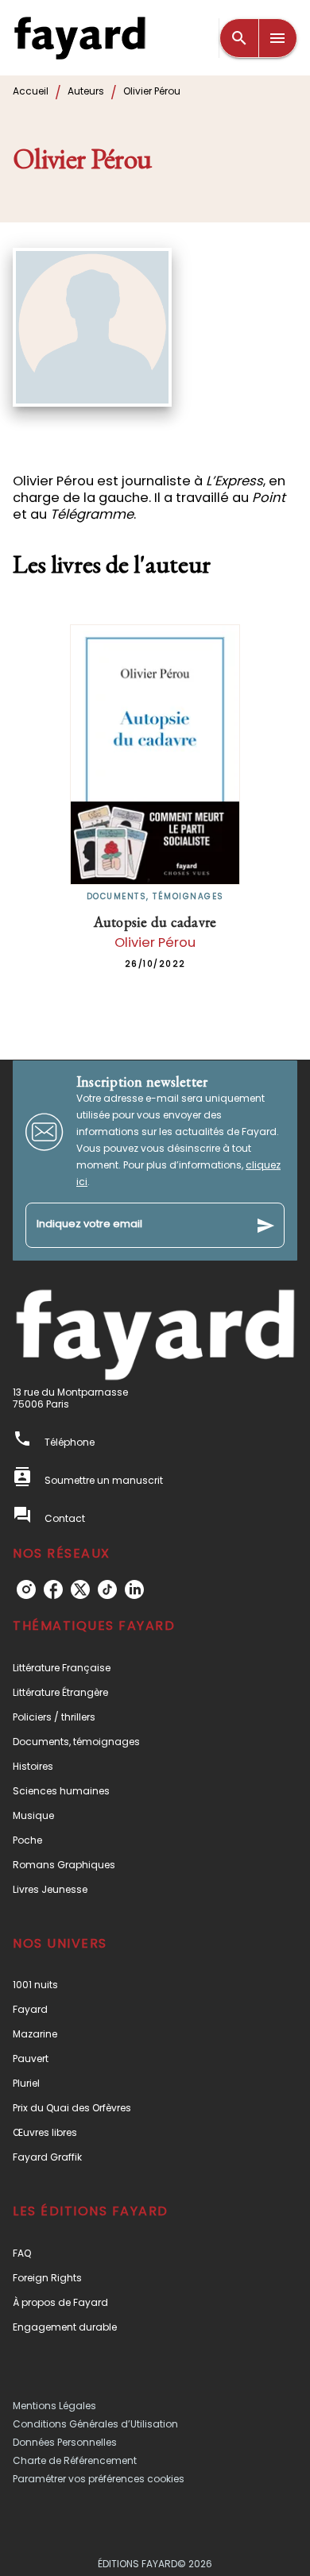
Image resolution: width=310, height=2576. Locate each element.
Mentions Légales (54, 2406)
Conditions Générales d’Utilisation (95, 2424)
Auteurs (86, 91)
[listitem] (26, 1589)
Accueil (31, 91)
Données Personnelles (65, 2442)
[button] (155, 1668)
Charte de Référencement (75, 2460)
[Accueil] (79, 38)
